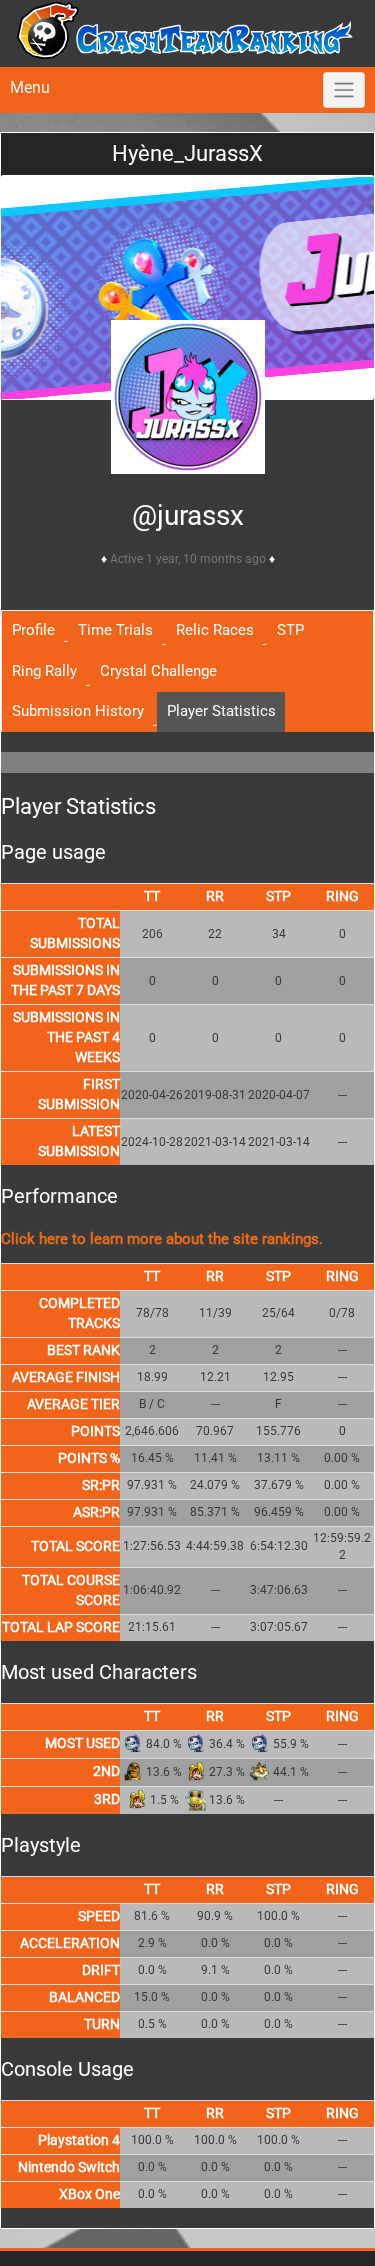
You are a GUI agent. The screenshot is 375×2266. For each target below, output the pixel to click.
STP (290, 630)
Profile (33, 630)
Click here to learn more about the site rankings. (162, 1239)
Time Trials (115, 630)
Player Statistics (221, 711)
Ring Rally (44, 671)
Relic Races (215, 630)
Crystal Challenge (158, 671)
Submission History (78, 711)
